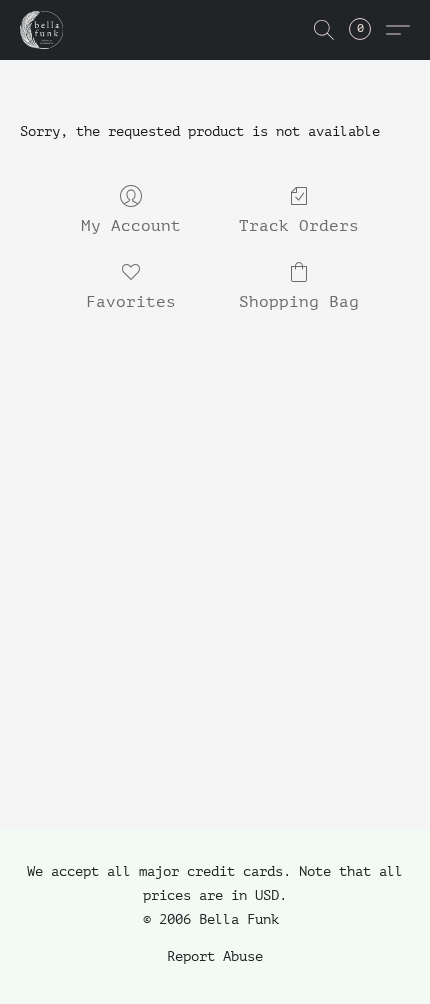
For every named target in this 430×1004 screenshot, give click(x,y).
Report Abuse (215, 956)
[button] (42, 30)
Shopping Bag (299, 302)
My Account (131, 226)
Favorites (131, 302)
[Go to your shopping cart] (371, 30)
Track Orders (299, 226)
